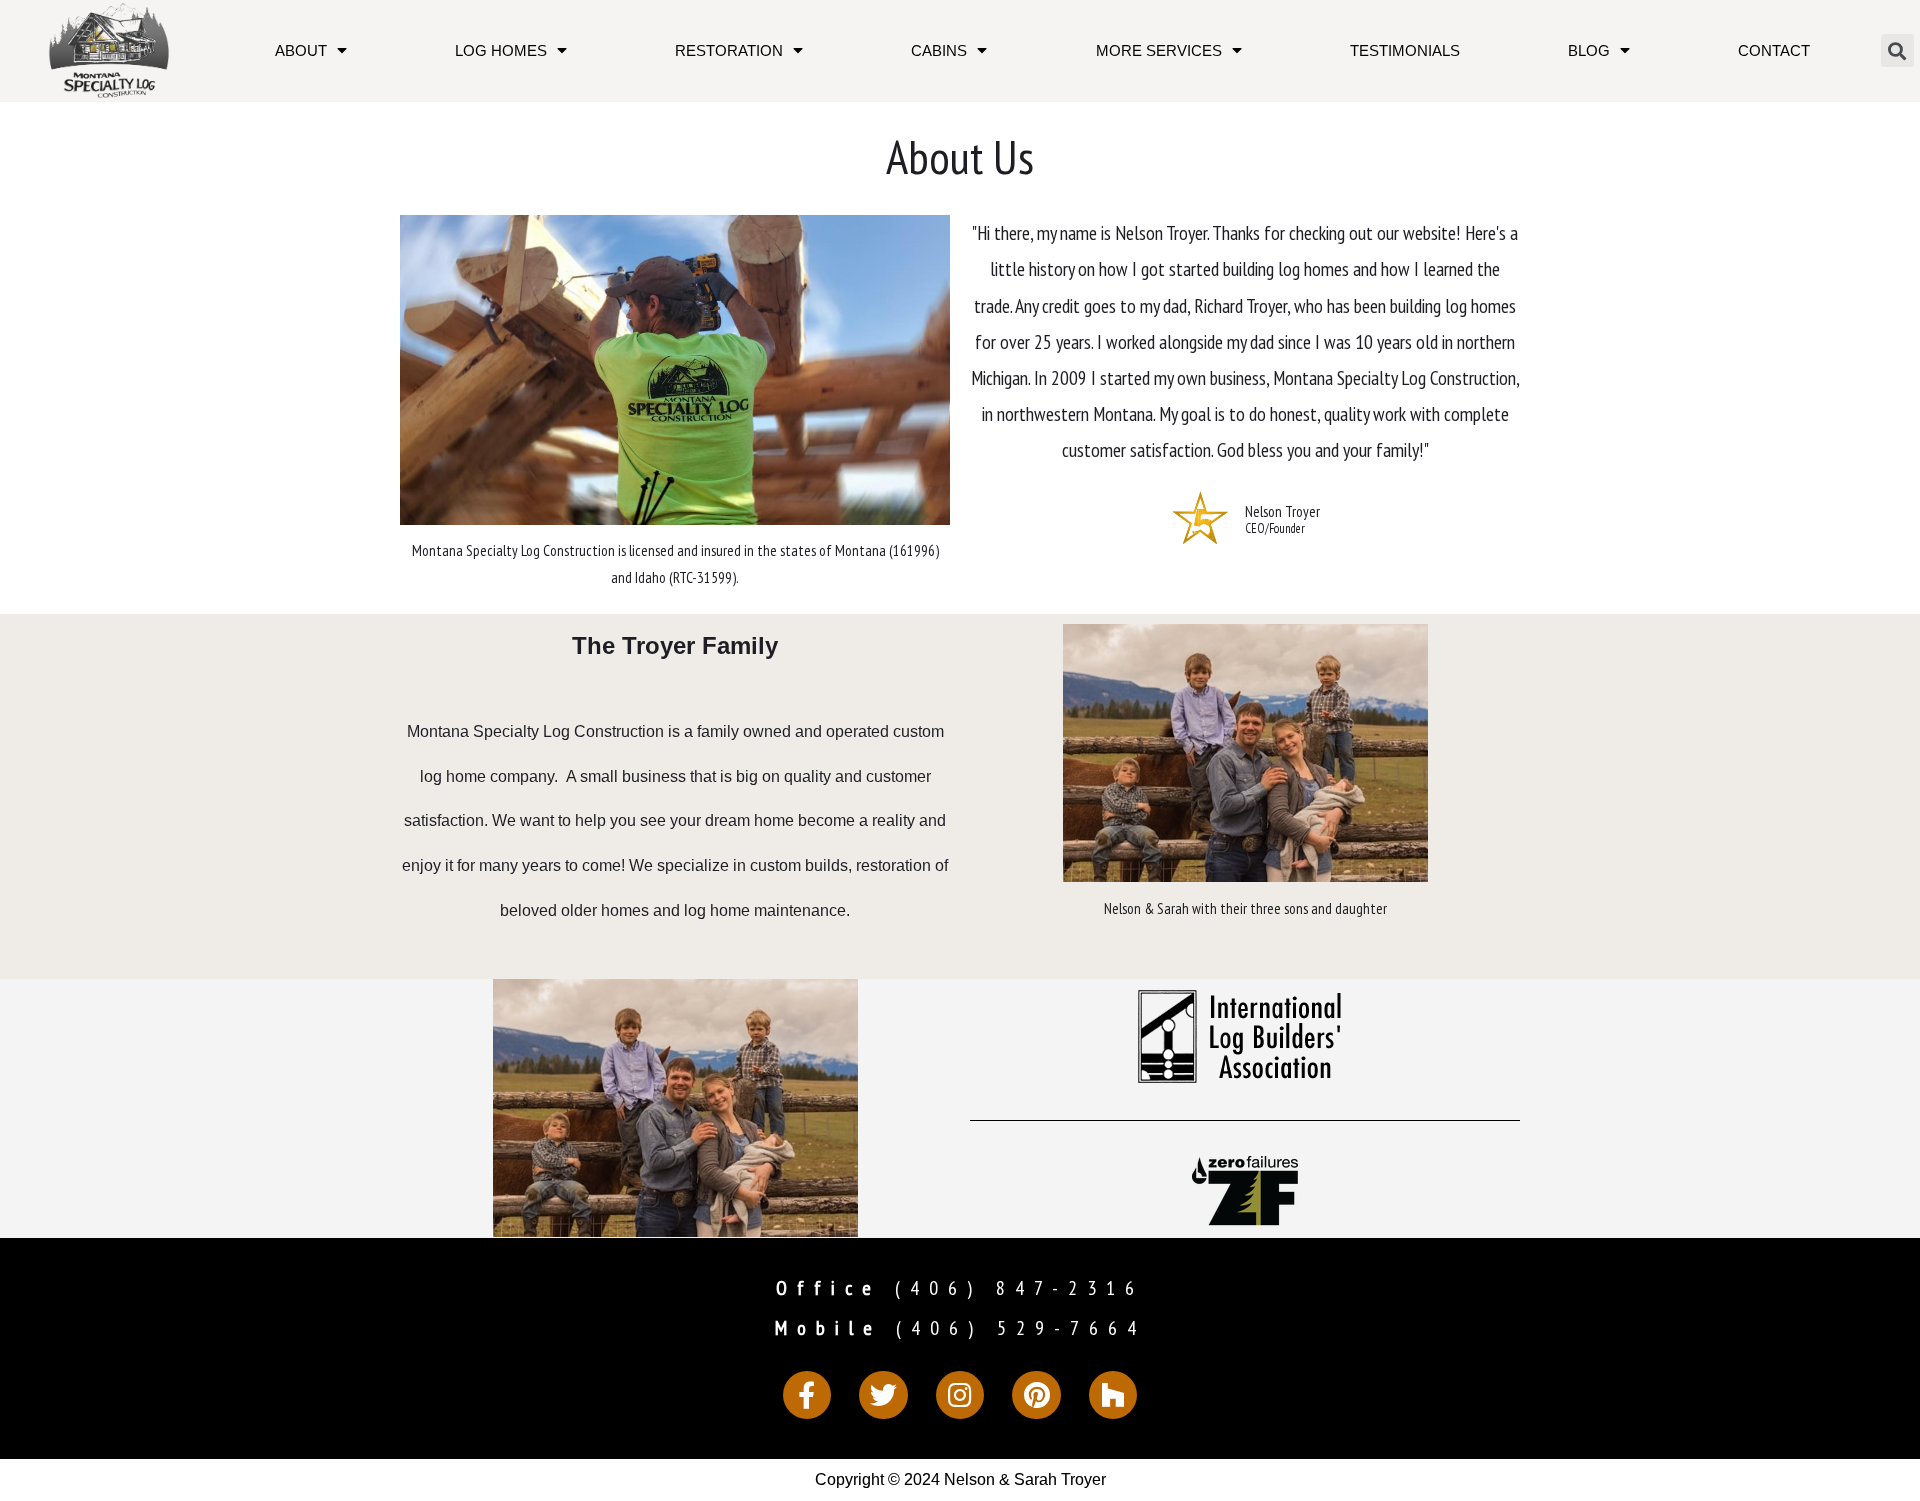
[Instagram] (960, 1395)
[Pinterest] (1036, 1395)
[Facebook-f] (807, 1395)
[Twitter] (883, 1395)
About (301, 50)
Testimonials (1405, 50)
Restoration (729, 50)
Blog (1589, 50)
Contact (1774, 50)
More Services (1159, 50)
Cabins (939, 50)
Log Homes (501, 50)
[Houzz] (1113, 1395)
